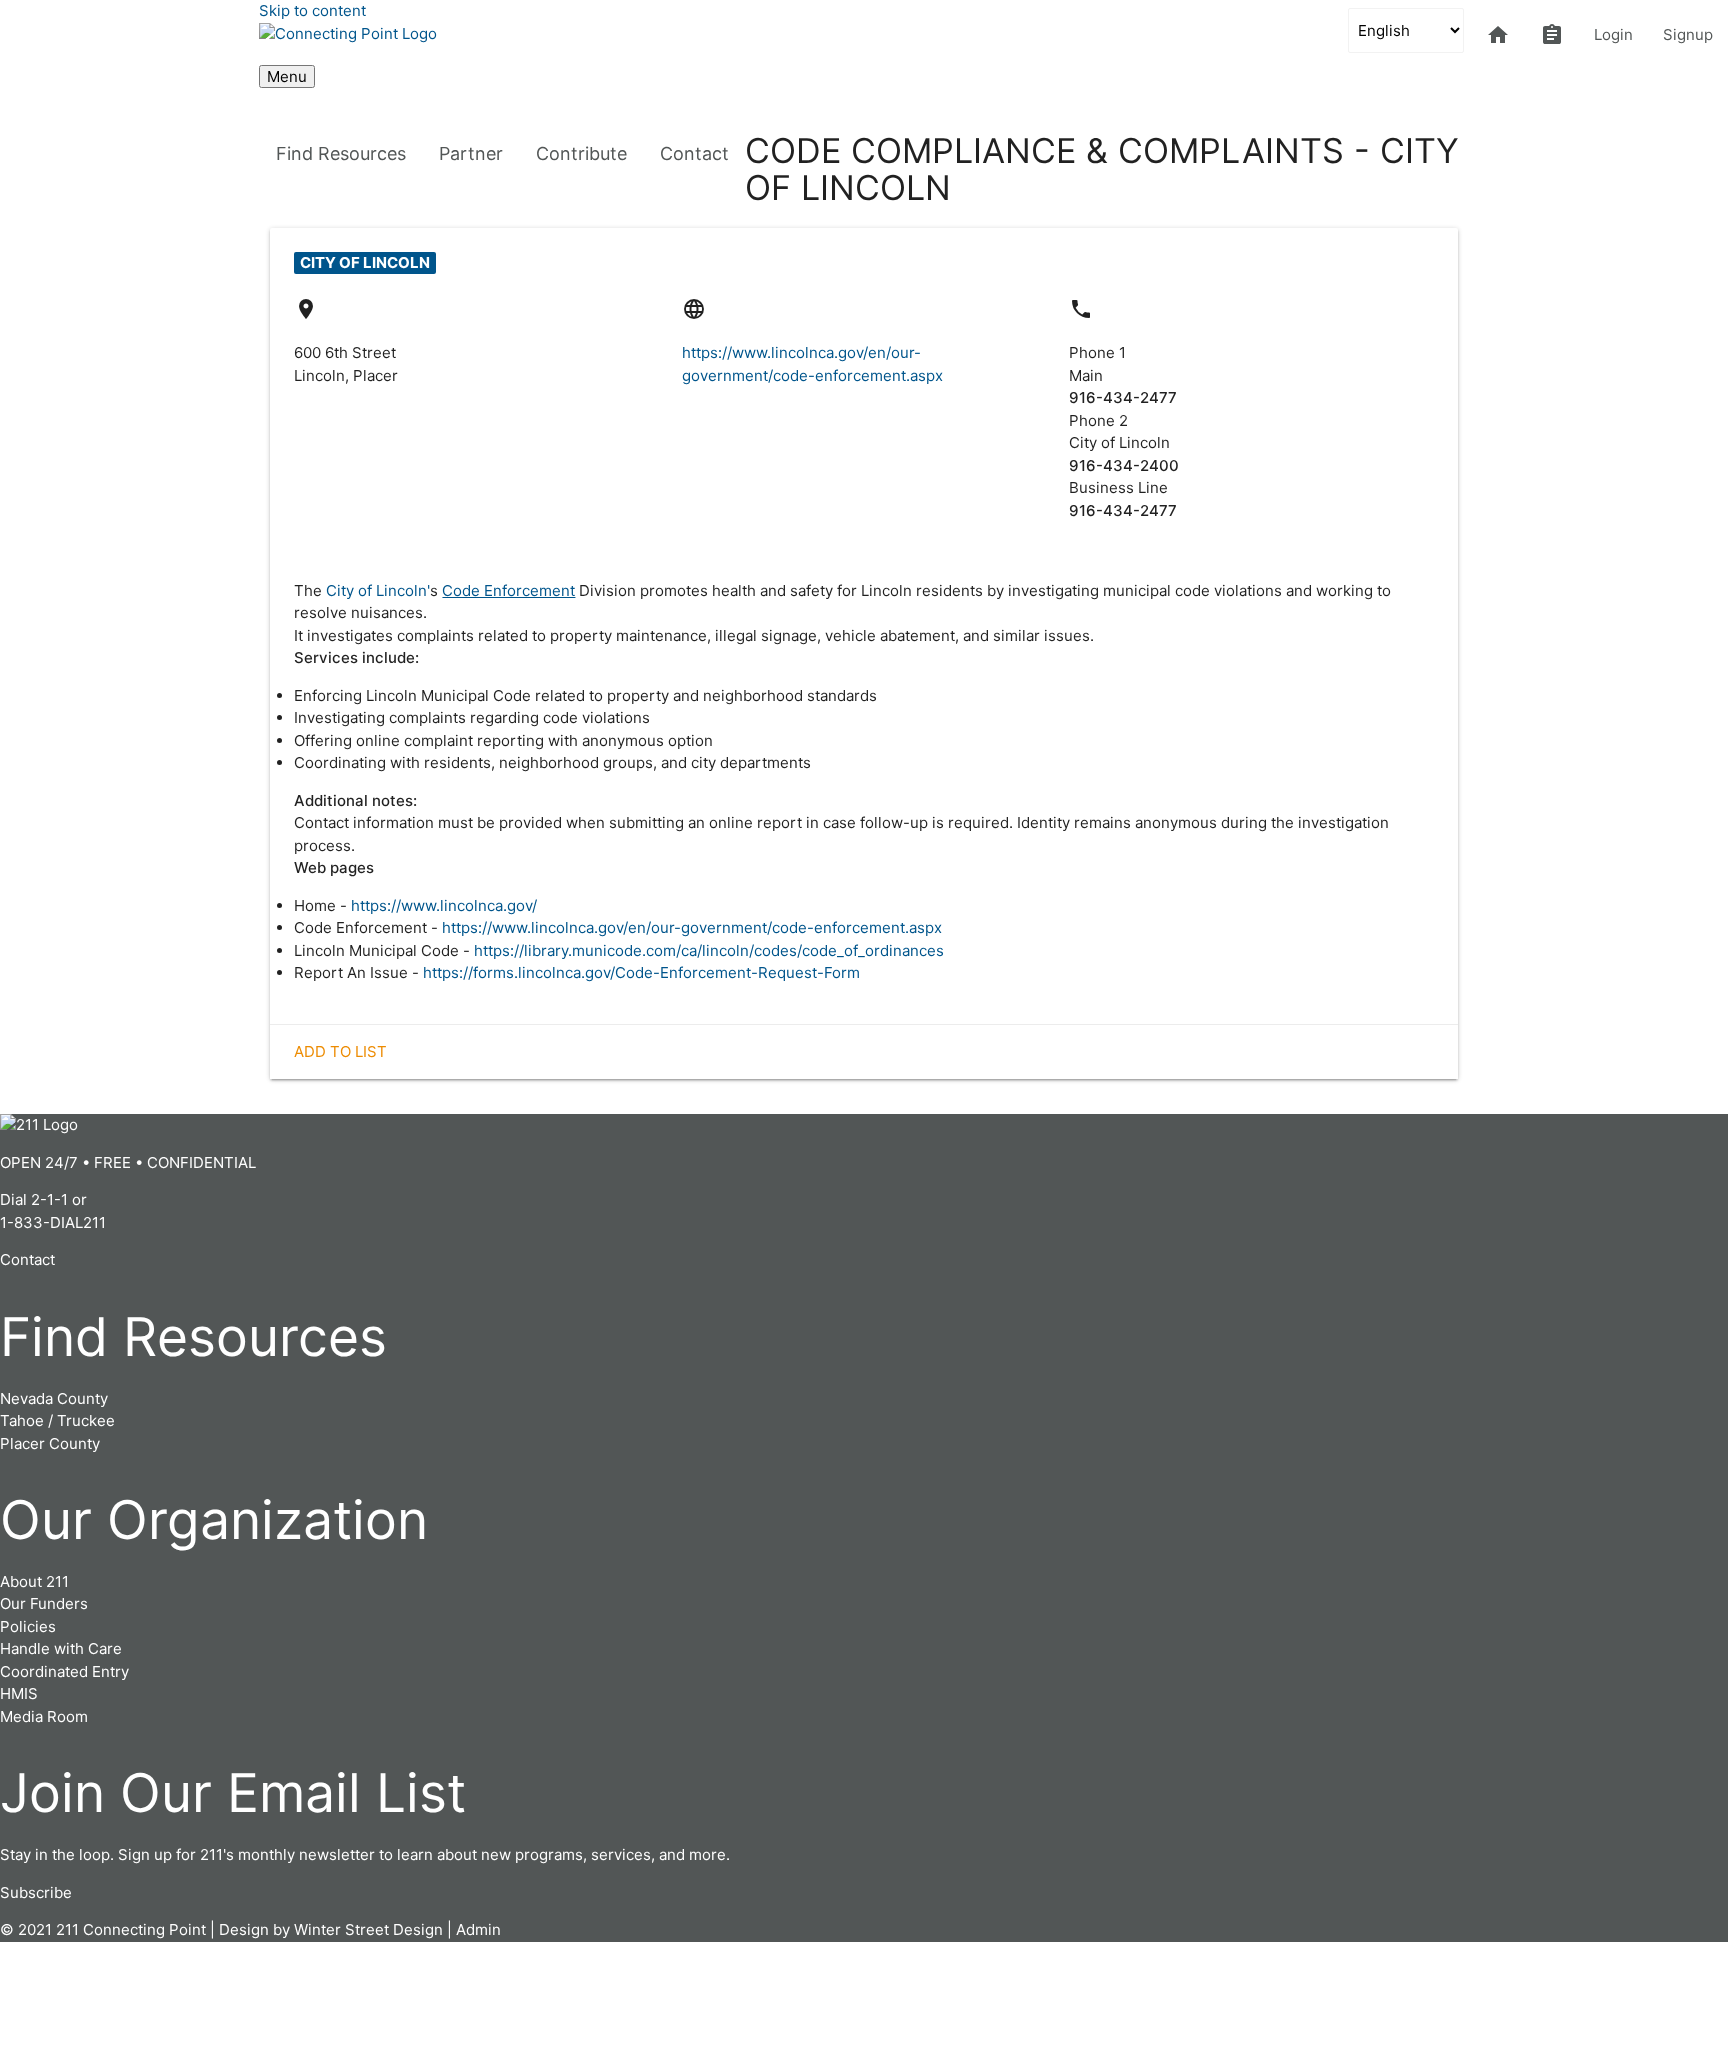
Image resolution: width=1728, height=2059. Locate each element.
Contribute (581, 153)
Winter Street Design (368, 1929)
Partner (471, 153)
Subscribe (36, 1892)
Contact (694, 153)
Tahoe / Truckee (57, 1420)
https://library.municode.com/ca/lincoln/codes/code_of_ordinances (709, 950)
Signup (1688, 34)
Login (1613, 34)
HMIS (19, 1693)
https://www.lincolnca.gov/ (444, 905)
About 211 (34, 1581)
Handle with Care (61, 1648)
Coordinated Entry (64, 1671)
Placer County (50, 1443)
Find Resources (341, 153)
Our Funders (44, 1603)
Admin (478, 1929)
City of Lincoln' (378, 590)
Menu (287, 76)
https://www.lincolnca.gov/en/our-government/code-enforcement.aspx (692, 927)
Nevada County (54, 1398)
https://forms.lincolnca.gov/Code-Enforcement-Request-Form (641, 972)
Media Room (44, 1716)
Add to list (340, 1051)
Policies (28, 1626)
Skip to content (312, 10)
